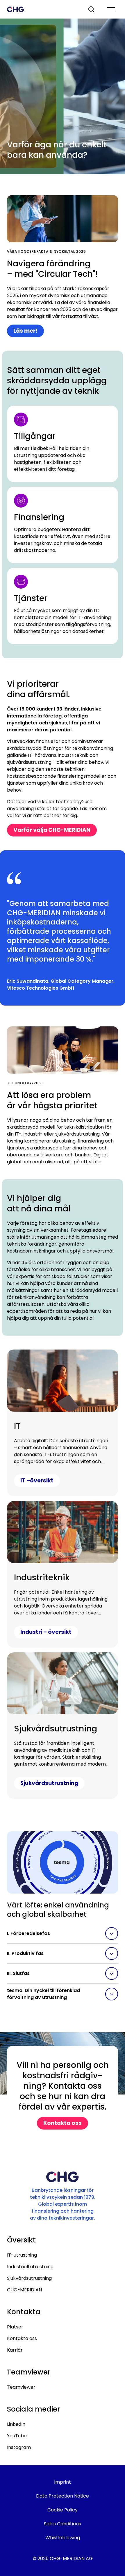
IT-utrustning (22, 2255)
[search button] (92, 9)
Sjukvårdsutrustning (29, 2278)
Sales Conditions (63, 2524)
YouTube (17, 2436)
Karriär (15, 2350)
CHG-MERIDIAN (24, 2290)
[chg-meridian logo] (42, 9)
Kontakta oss (22, 2338)
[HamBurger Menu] (111, 9)
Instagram (19, 2447)
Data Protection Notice (63, 2496)
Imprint (63, 2482)
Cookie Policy (63, 2510)
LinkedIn (16, 2424)
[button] (63, 1934)
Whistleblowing (63, 2538)
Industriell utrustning (30, 2267)
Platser (15, 2327)
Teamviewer (21, 2387)
